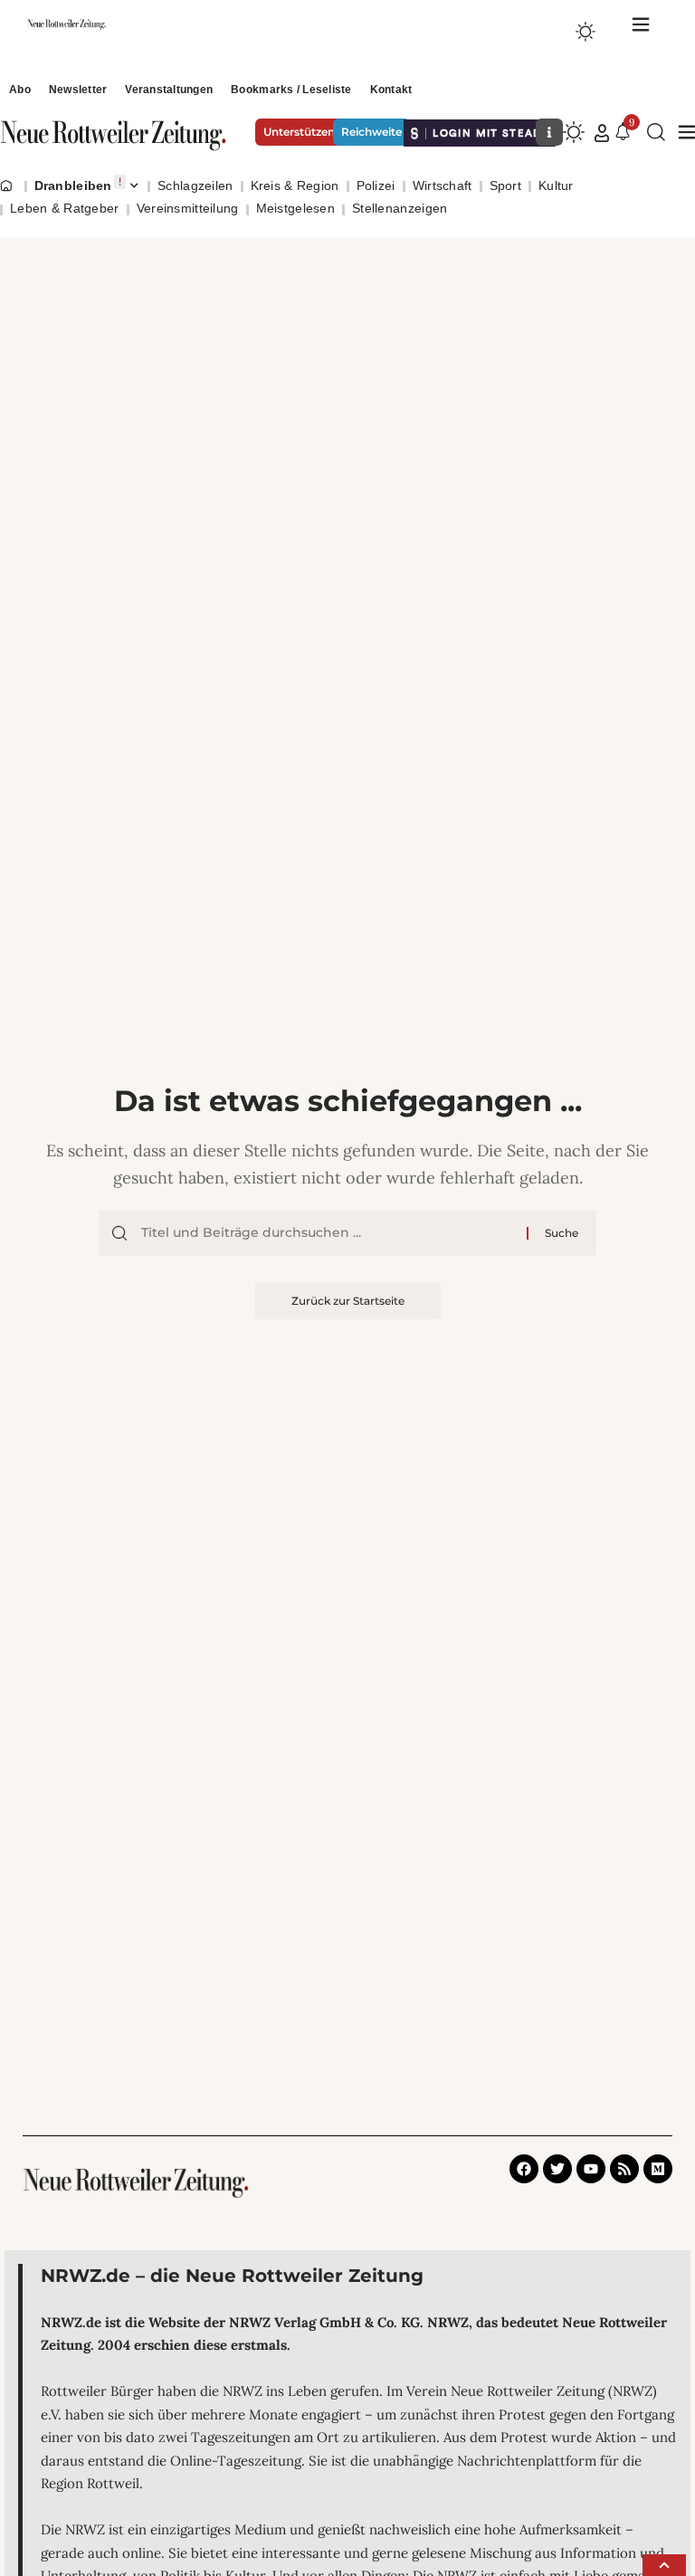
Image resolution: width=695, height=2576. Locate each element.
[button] (602, 133)
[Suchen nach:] (327, 1233)
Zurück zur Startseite (348, 1301)
